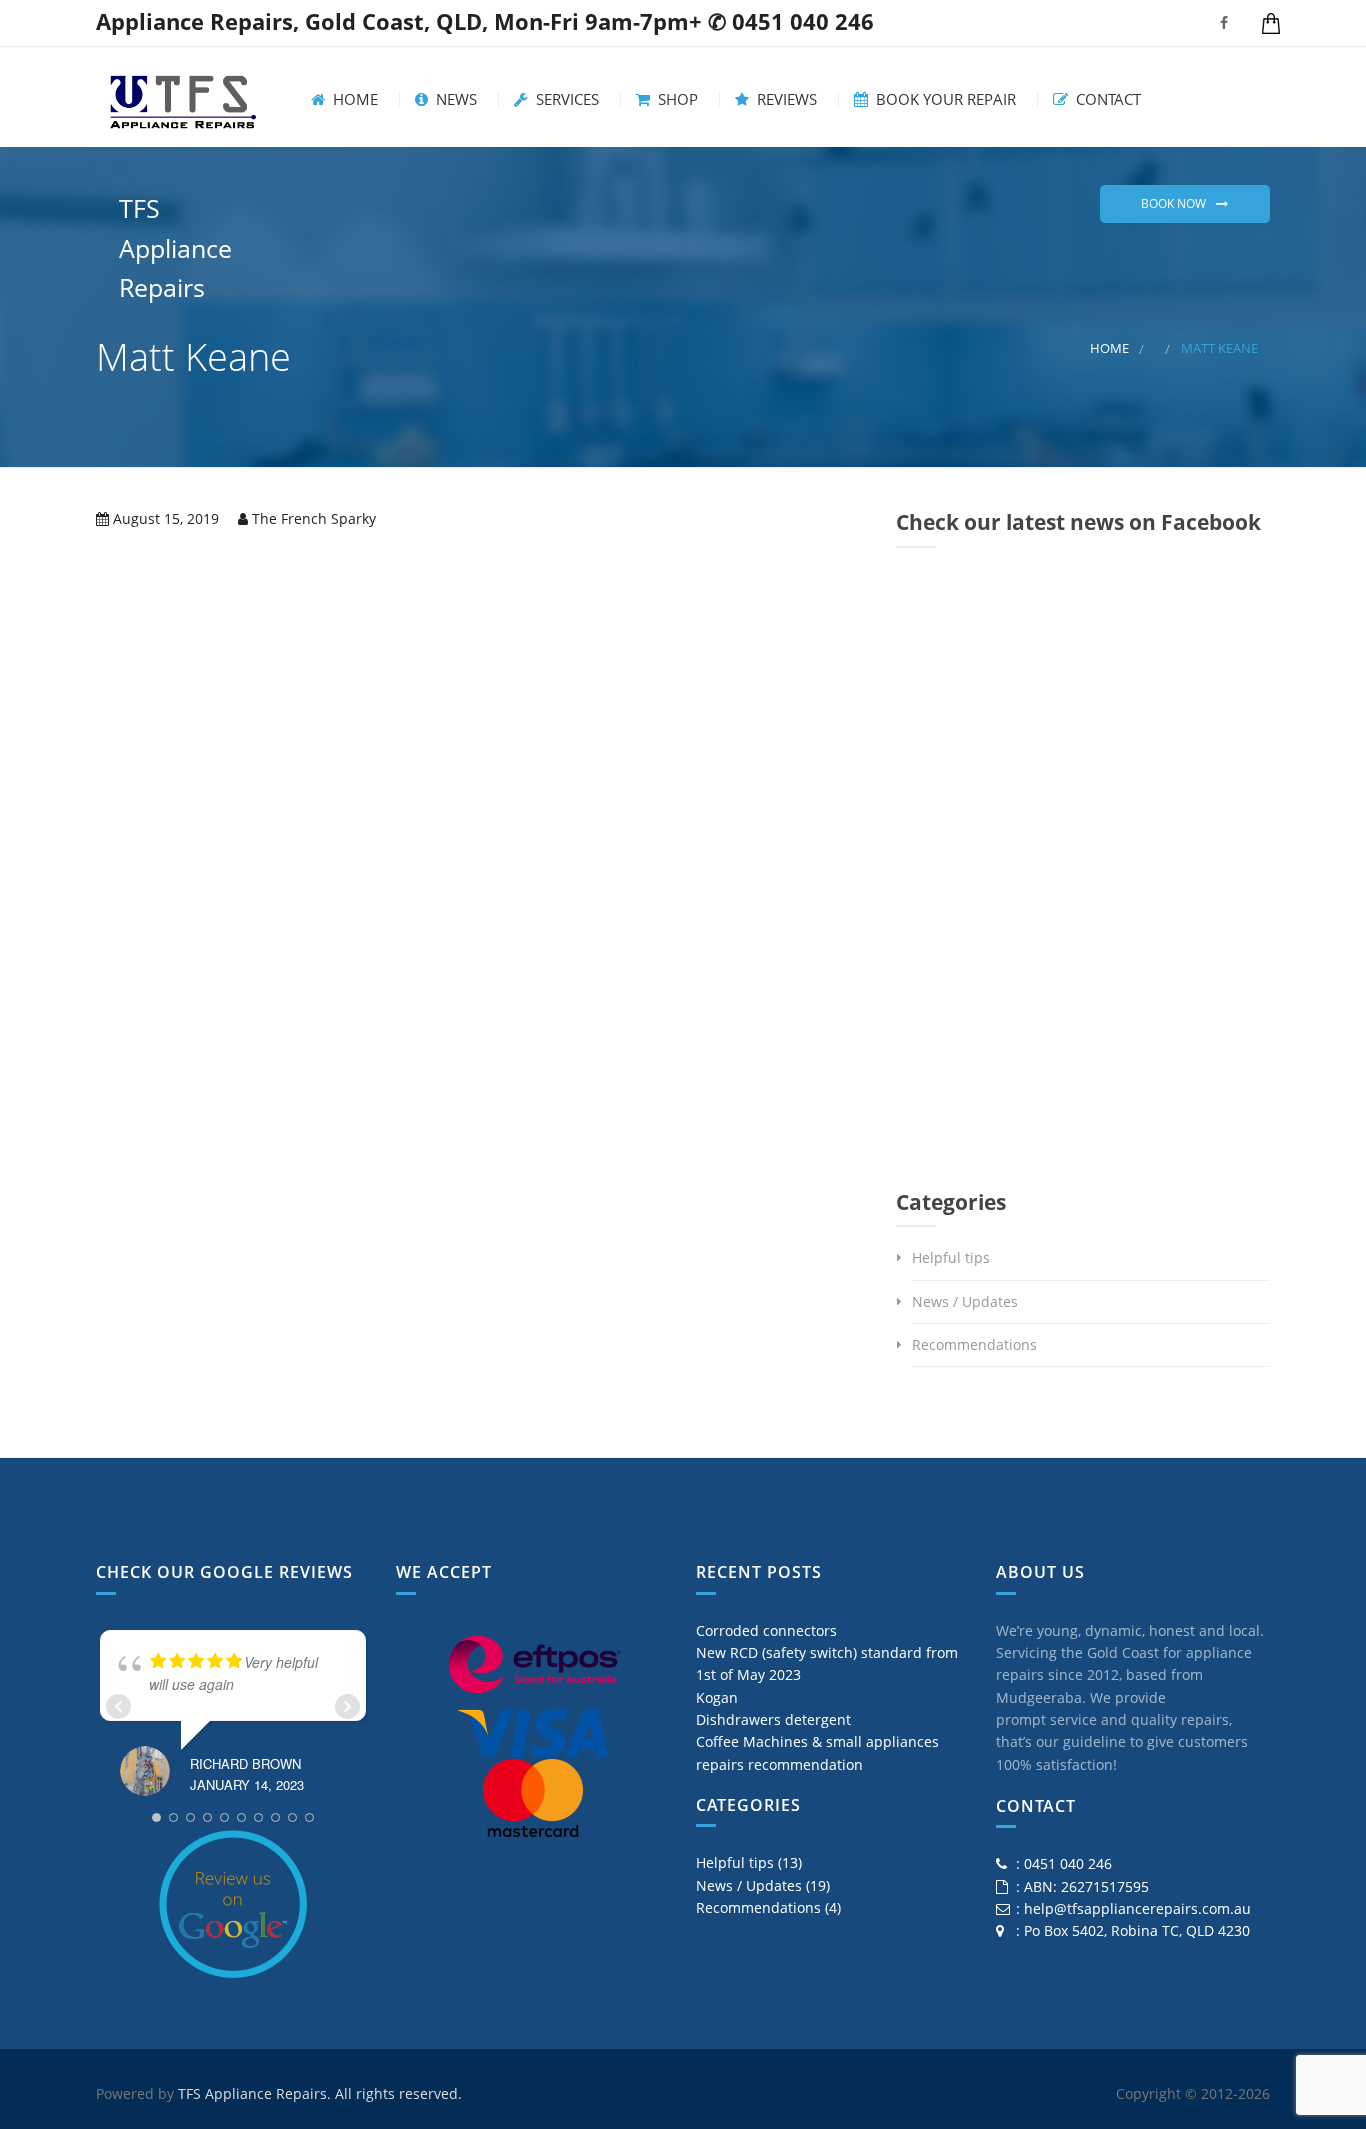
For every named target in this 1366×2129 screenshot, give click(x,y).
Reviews (785, 99)
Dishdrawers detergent (773, 1719)
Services (565, 99)
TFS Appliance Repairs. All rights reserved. (320, 2093)
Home (353, 99)
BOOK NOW (1173, 203)
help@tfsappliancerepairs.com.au (1137, 1908)
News (454, 99)
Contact (1106, 99)
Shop (676, 99)
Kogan (717, 1697)
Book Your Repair (944, 99)
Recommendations (974, 1344)
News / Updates (965, 1301)
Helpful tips (951, 1257)
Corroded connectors (766, 1630)
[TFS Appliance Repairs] (183, 97)
